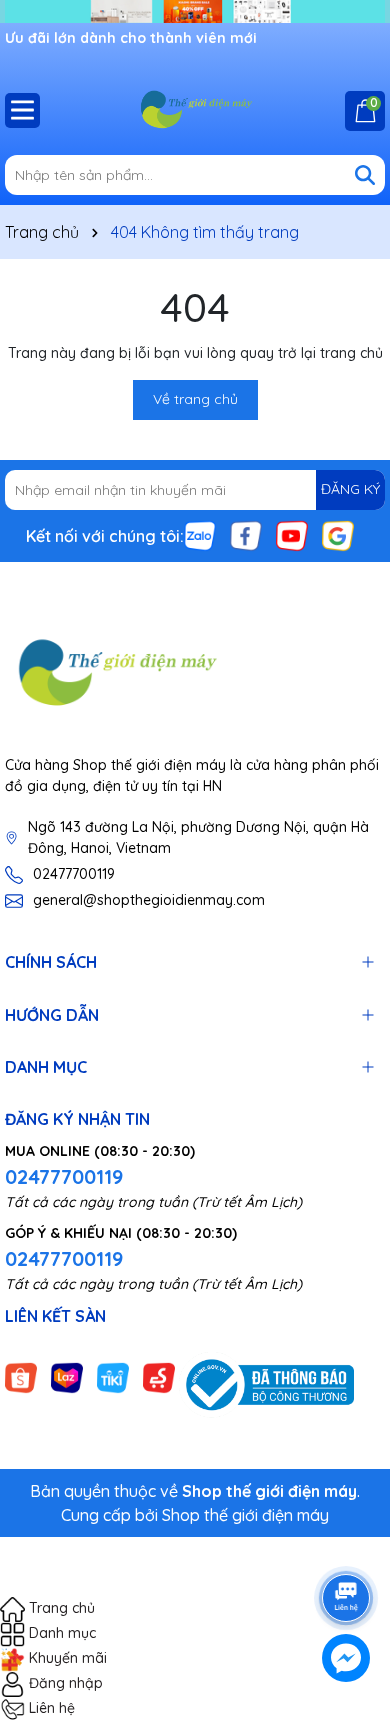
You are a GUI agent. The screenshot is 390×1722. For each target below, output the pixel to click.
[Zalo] (200, 534)
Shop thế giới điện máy (245, 1515)
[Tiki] (113, 1376)
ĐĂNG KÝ (350, 489)
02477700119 (74, 874)
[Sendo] (159, 1376)
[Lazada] (67, 1376)
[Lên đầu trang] (347, 1542)
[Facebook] (246, 534)
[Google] (338, 534)
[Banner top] (195, 10)
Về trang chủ (195, 399)
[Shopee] (21, 1376)
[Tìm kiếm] (365, 175)
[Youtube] (292, 534)
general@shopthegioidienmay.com (149, 900)
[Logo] (195, 110)
